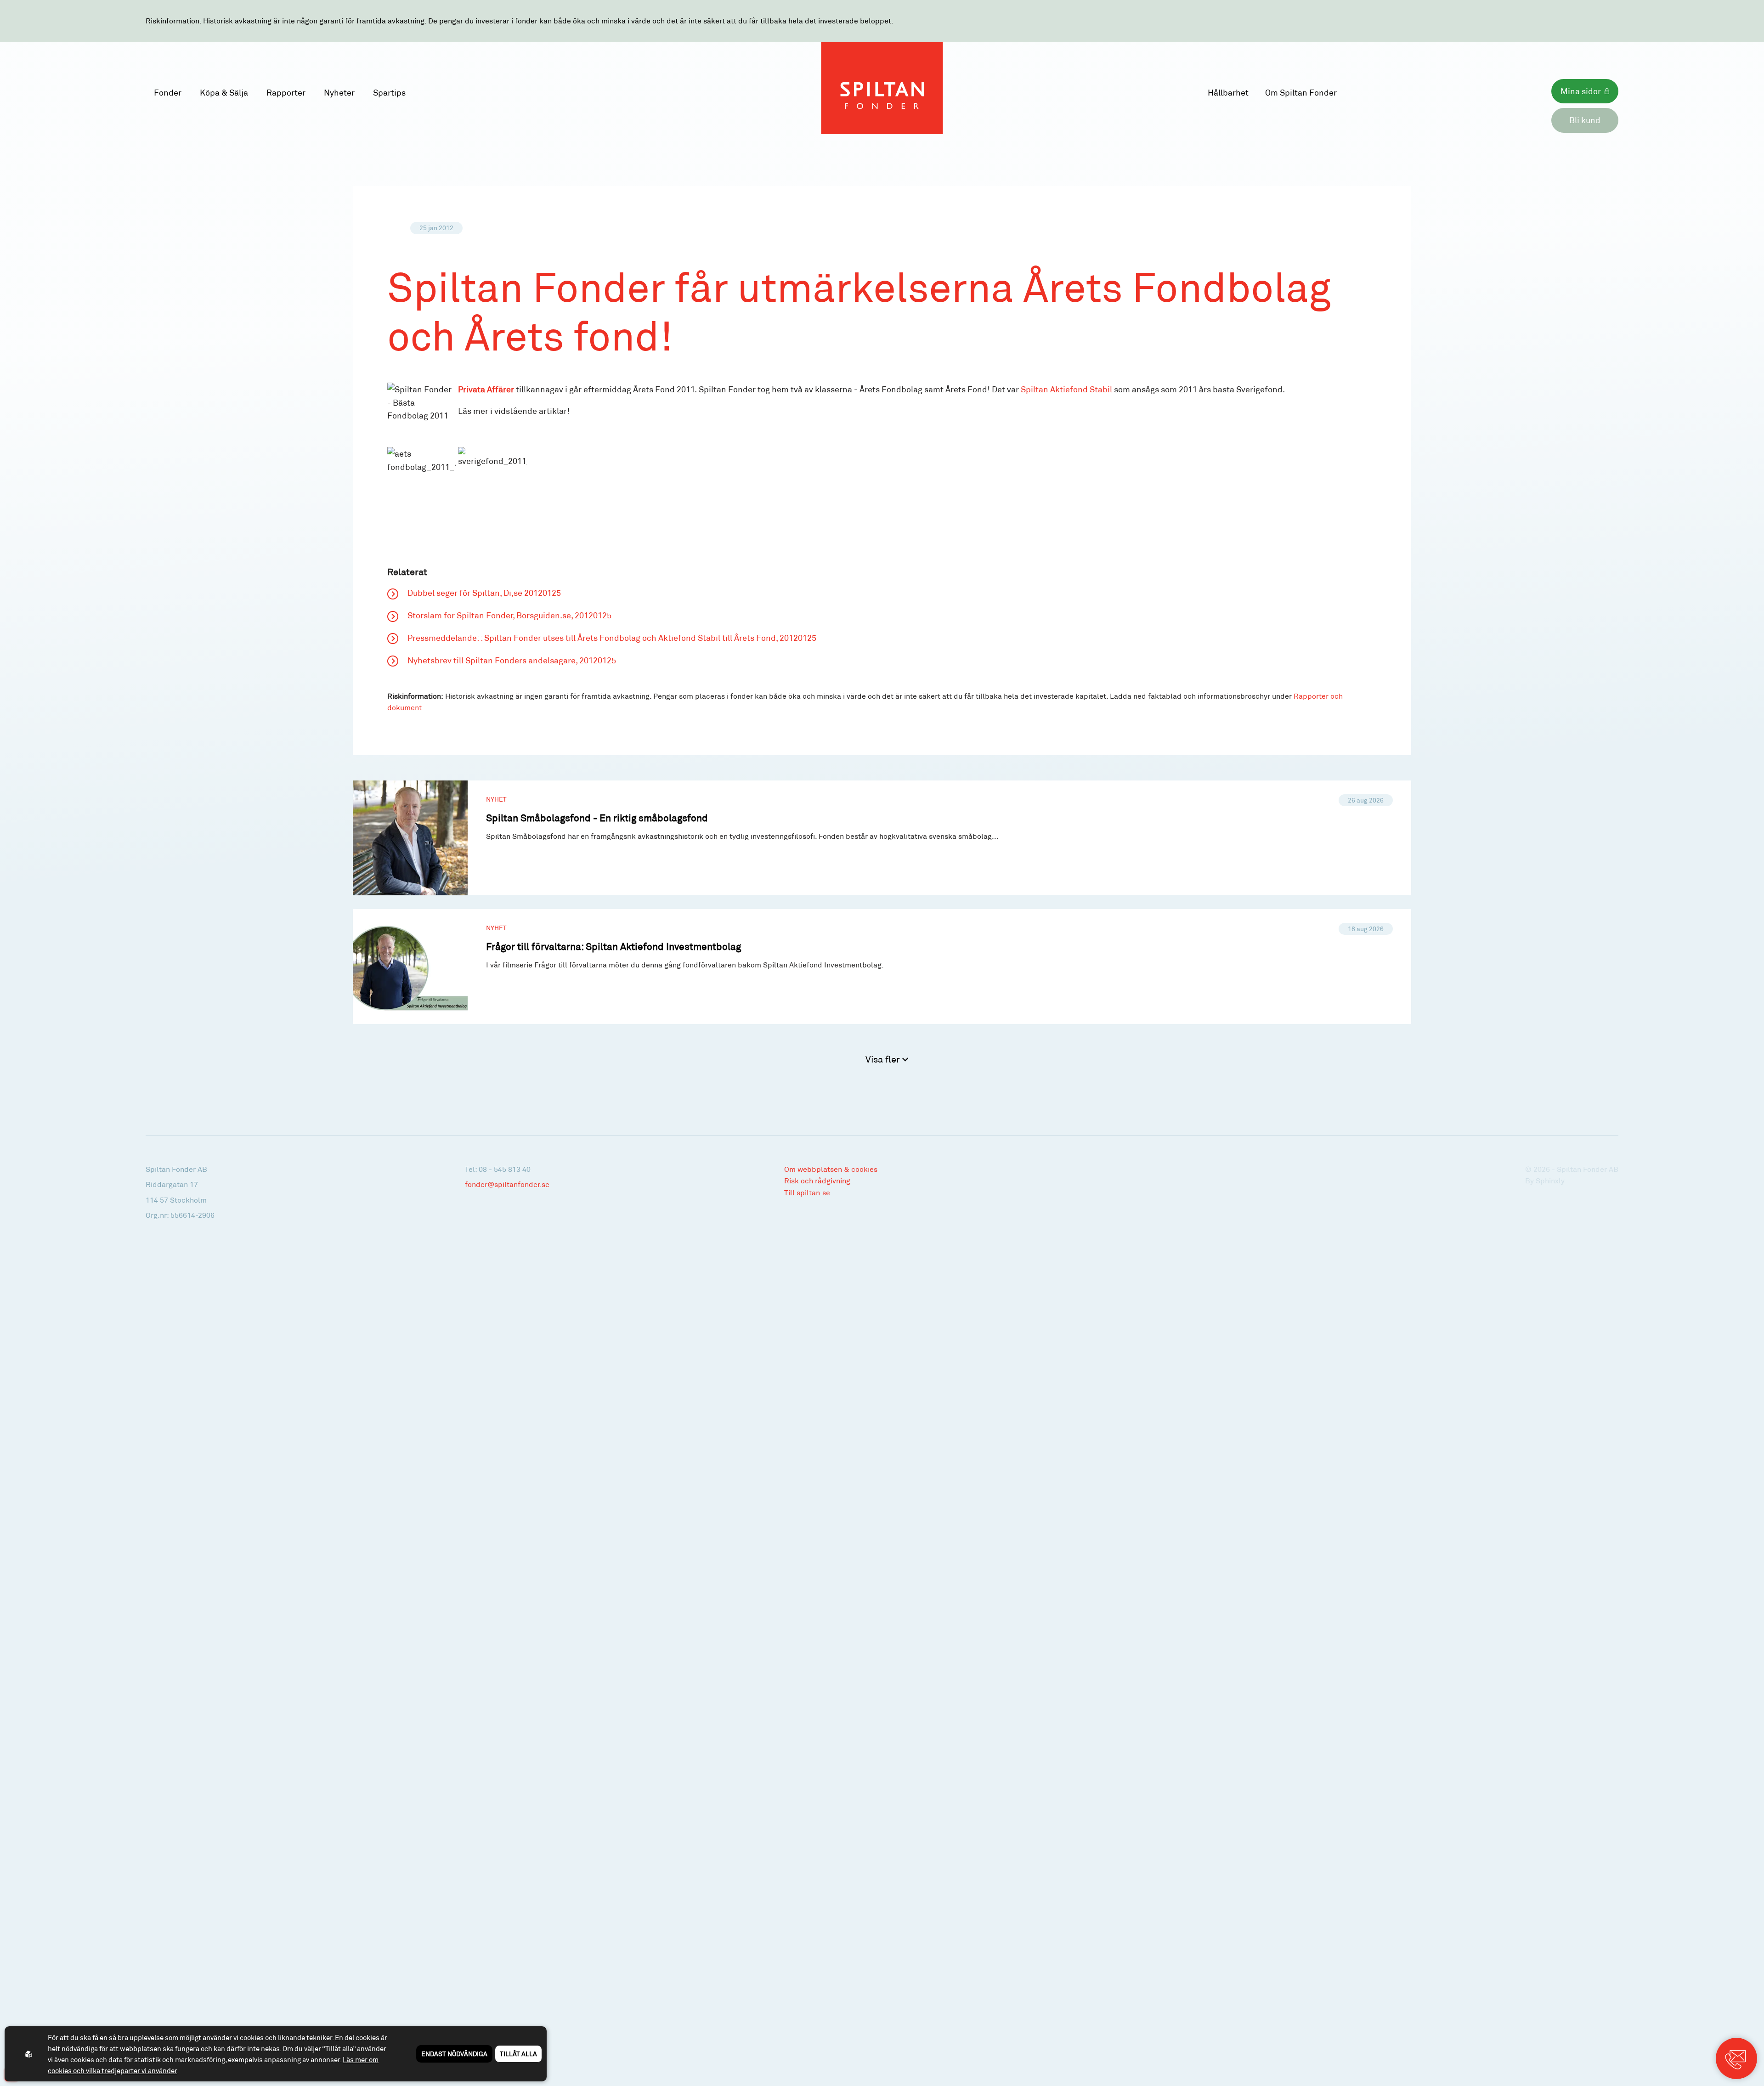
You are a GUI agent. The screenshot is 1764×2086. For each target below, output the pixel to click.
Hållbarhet (1228, 92)
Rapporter (286, 92)
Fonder (168, 92)
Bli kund (1585, 120)
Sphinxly (1550, 1180)
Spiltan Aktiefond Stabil (1067, 389)
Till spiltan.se (807, 1192)
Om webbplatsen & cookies (831, 1169)
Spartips (389, 92)
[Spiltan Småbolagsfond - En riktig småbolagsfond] (882, 838)
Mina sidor (1581, 91)
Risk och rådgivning (817, 1180)
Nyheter (339, 92)
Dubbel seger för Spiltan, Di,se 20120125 (484, 593)
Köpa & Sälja (224, 92)
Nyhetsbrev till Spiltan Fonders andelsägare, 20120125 (512, 660)
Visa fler (884, 1059)
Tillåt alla (518, 2054)
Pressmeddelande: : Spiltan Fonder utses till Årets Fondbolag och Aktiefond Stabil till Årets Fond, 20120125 (612, 638)
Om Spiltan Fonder (1301, 92)
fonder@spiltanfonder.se (507, 1184)
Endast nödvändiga (454, 2054)
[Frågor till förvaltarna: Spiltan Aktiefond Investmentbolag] (882, 967)
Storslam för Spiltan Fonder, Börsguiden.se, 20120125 (509, 615)
